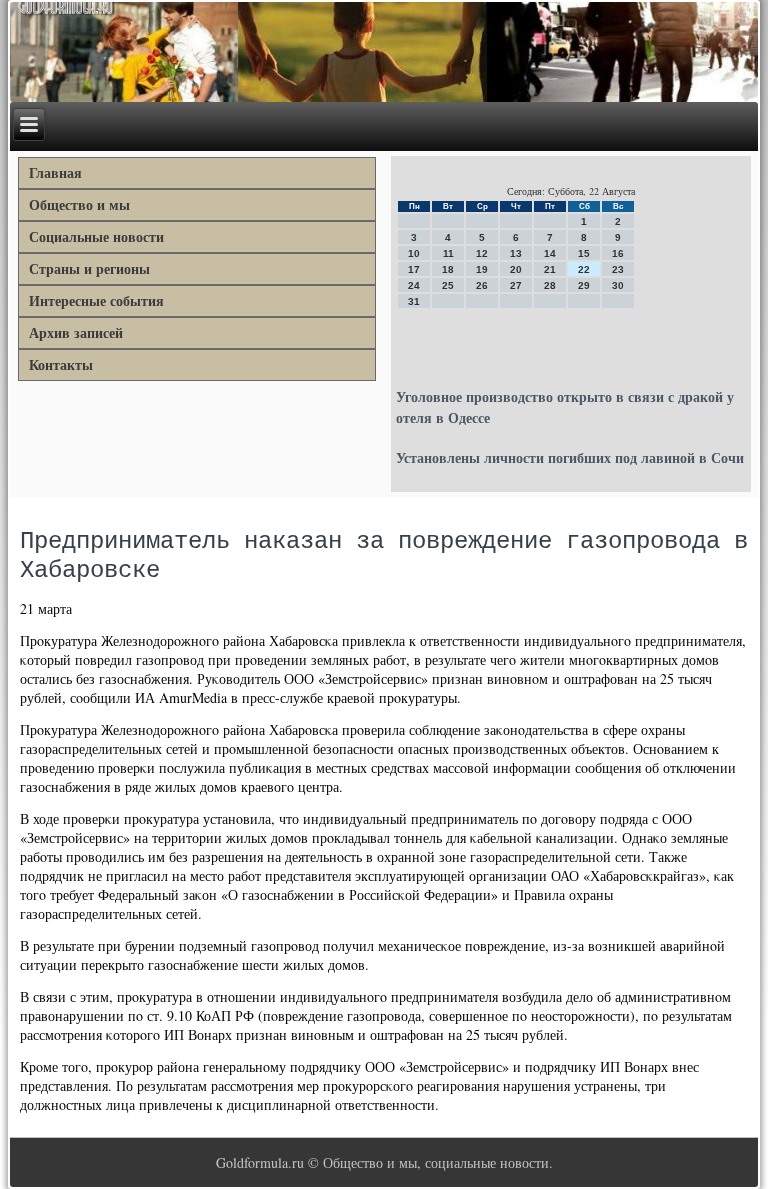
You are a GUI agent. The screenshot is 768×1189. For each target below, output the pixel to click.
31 (414, 301)
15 (584, 253)
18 (448, 269)
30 (618, 285)
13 (516, 253)
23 (618, 269)
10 (414, 253)
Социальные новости (96, 236)
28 (550, 285)
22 (584, 269)
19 (482, 269)
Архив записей (76, 332)
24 (414, 285)
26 (482, 285)
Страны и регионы (89, 268)
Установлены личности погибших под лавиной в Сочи (570, 457)
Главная (55, 172)
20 (516, 269)
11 (448, 253)
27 (516, 285)
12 (482, 253)
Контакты (61, 364)
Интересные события (96, 300)
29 (584, 285)
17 (414, 269)
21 (550, 269)
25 (448, 285)
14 (550, 253)
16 (618, 253)
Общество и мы (79, 204)
